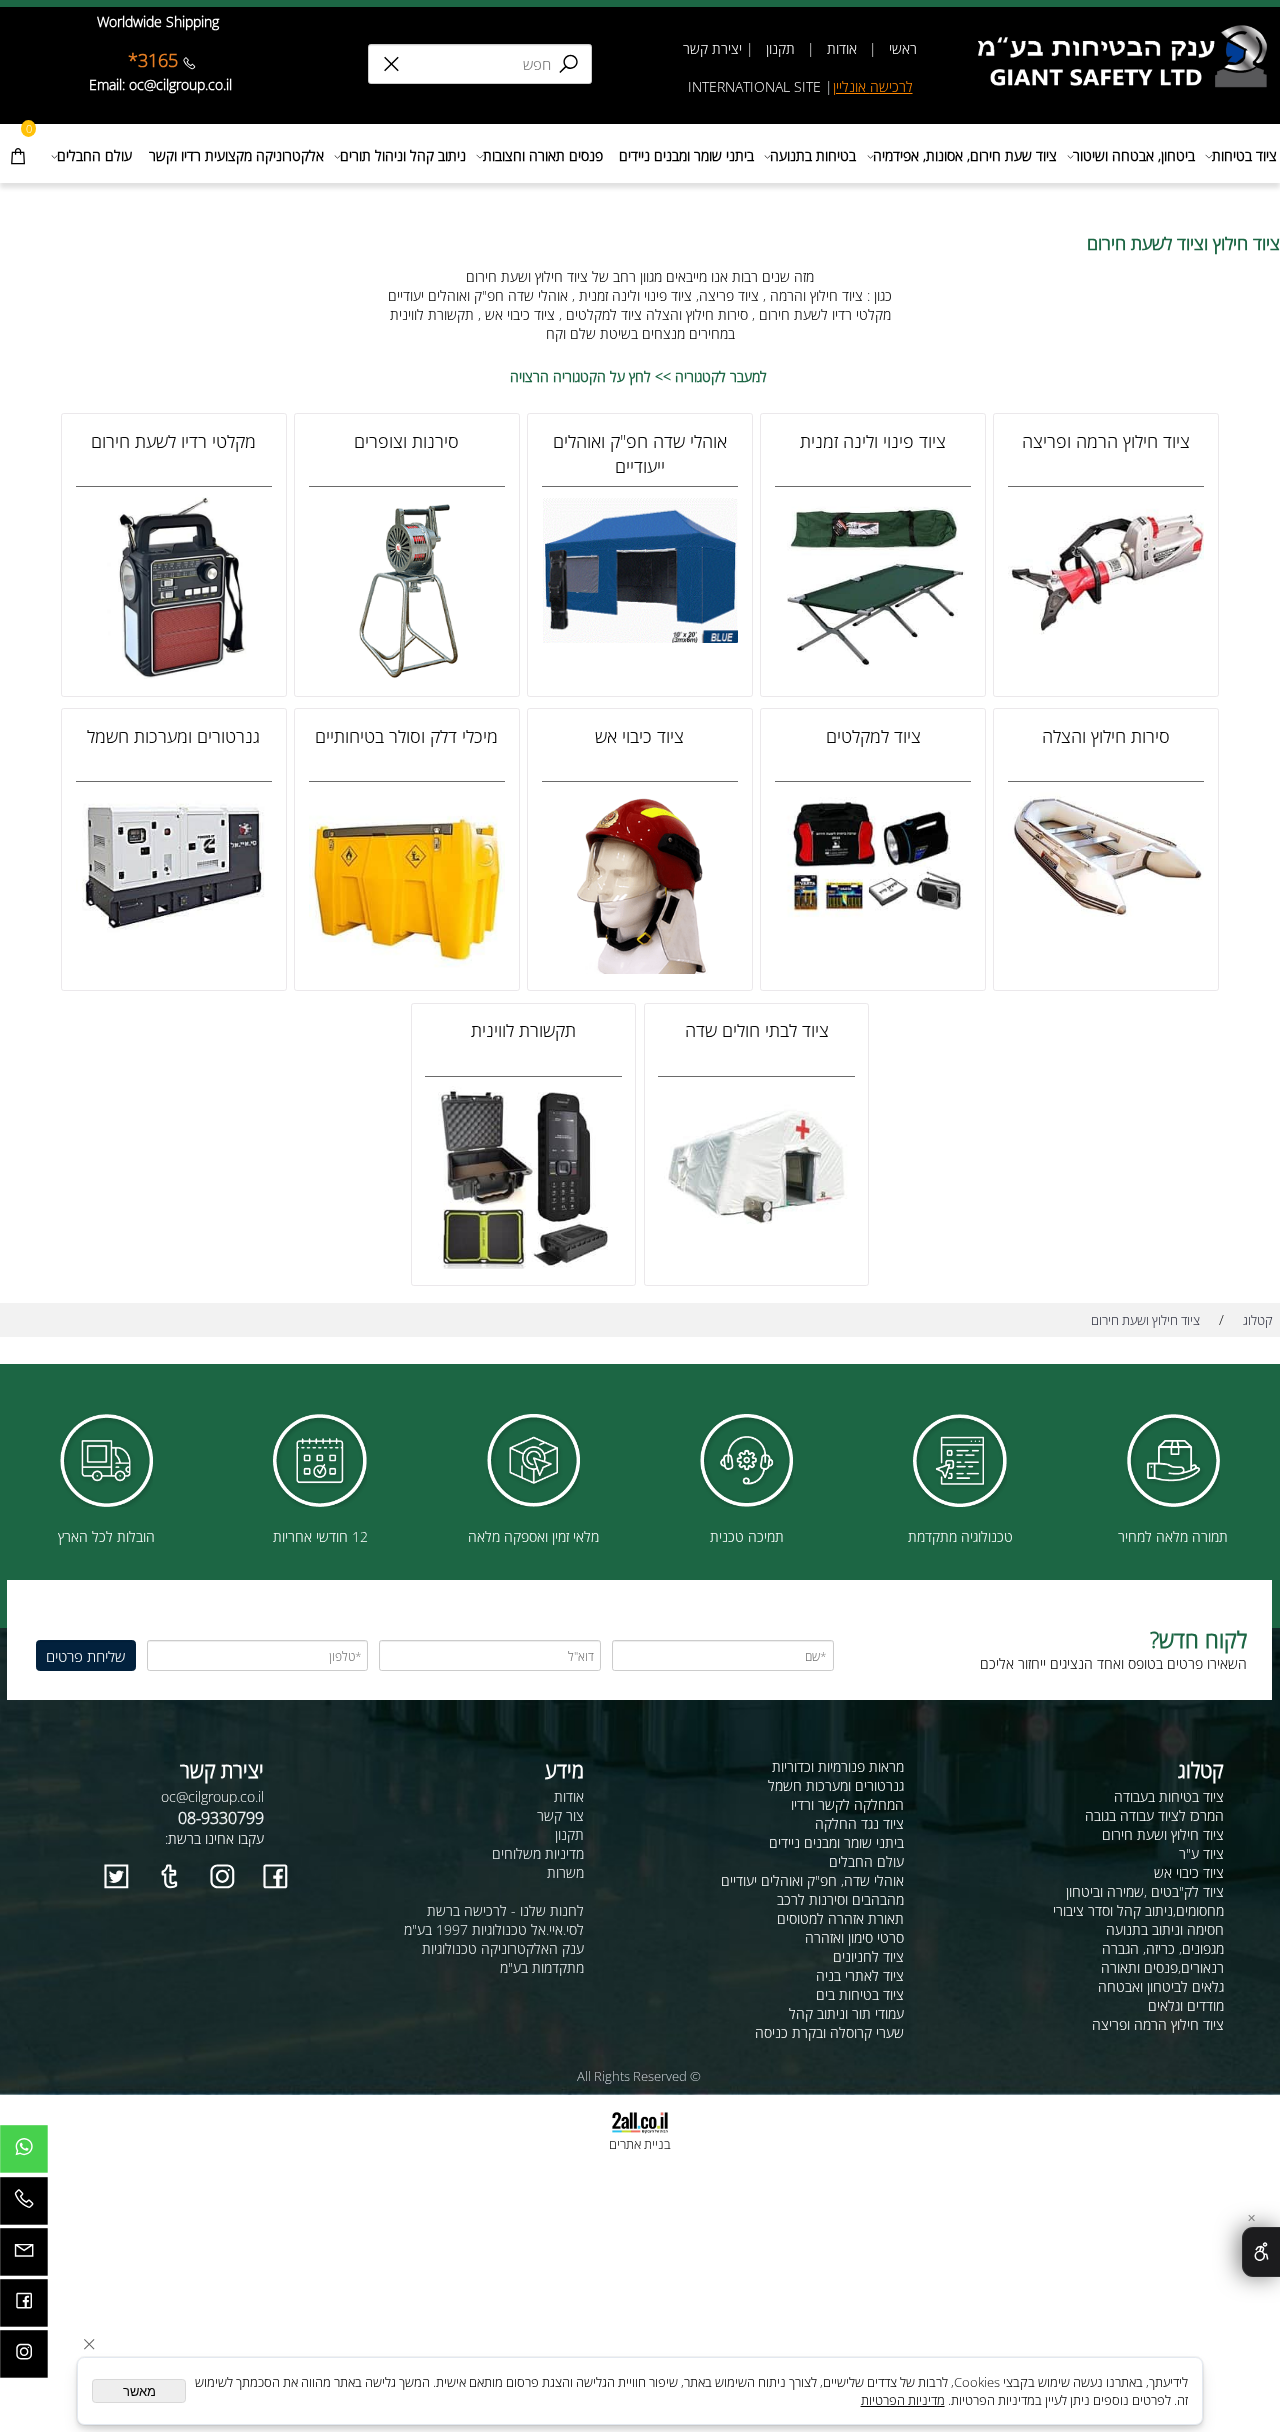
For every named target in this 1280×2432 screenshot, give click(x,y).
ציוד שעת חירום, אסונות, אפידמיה (965, 155)
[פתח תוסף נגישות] (1261, 2252)
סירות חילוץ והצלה (1106, 735)
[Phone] (24, 2206)
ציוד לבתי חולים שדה (757, 1029)
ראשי (901, 48)
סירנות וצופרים (406, 440)
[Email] (24, 2257)
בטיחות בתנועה (813, 155)
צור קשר (560, 1815)
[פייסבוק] (24, 2308)
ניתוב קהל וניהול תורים (403, 155)
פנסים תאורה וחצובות (543, 155)
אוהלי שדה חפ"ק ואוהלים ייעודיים (640, 453)
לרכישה (891, 86)
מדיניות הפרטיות (903, 2400)
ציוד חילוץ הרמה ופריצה (1106, 440)
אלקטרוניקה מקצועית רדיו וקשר (236, 155)
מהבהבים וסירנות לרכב (840, 1899)
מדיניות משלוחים (538, 1853)
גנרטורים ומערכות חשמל (173, 735)
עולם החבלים (94, 155)
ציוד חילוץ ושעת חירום (1163, 1834)
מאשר (139, 2391)
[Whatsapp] (24, 2154)
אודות (842, 48)
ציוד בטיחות (1244, 155)
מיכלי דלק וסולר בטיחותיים (406, 735)
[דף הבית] (1128, 32)
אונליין (851, 86)
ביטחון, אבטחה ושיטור (1134, 155)
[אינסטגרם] (24, 2359)
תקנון (778, 48)
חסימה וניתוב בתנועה (1165, 1929)
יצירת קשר (712, 48)
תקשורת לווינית (523, 1029)
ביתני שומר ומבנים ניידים (686, 155)
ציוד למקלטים (873, 735)
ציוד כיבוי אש (639, 735)
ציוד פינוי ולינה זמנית (873, 440)
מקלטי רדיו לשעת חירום (173, 440)
